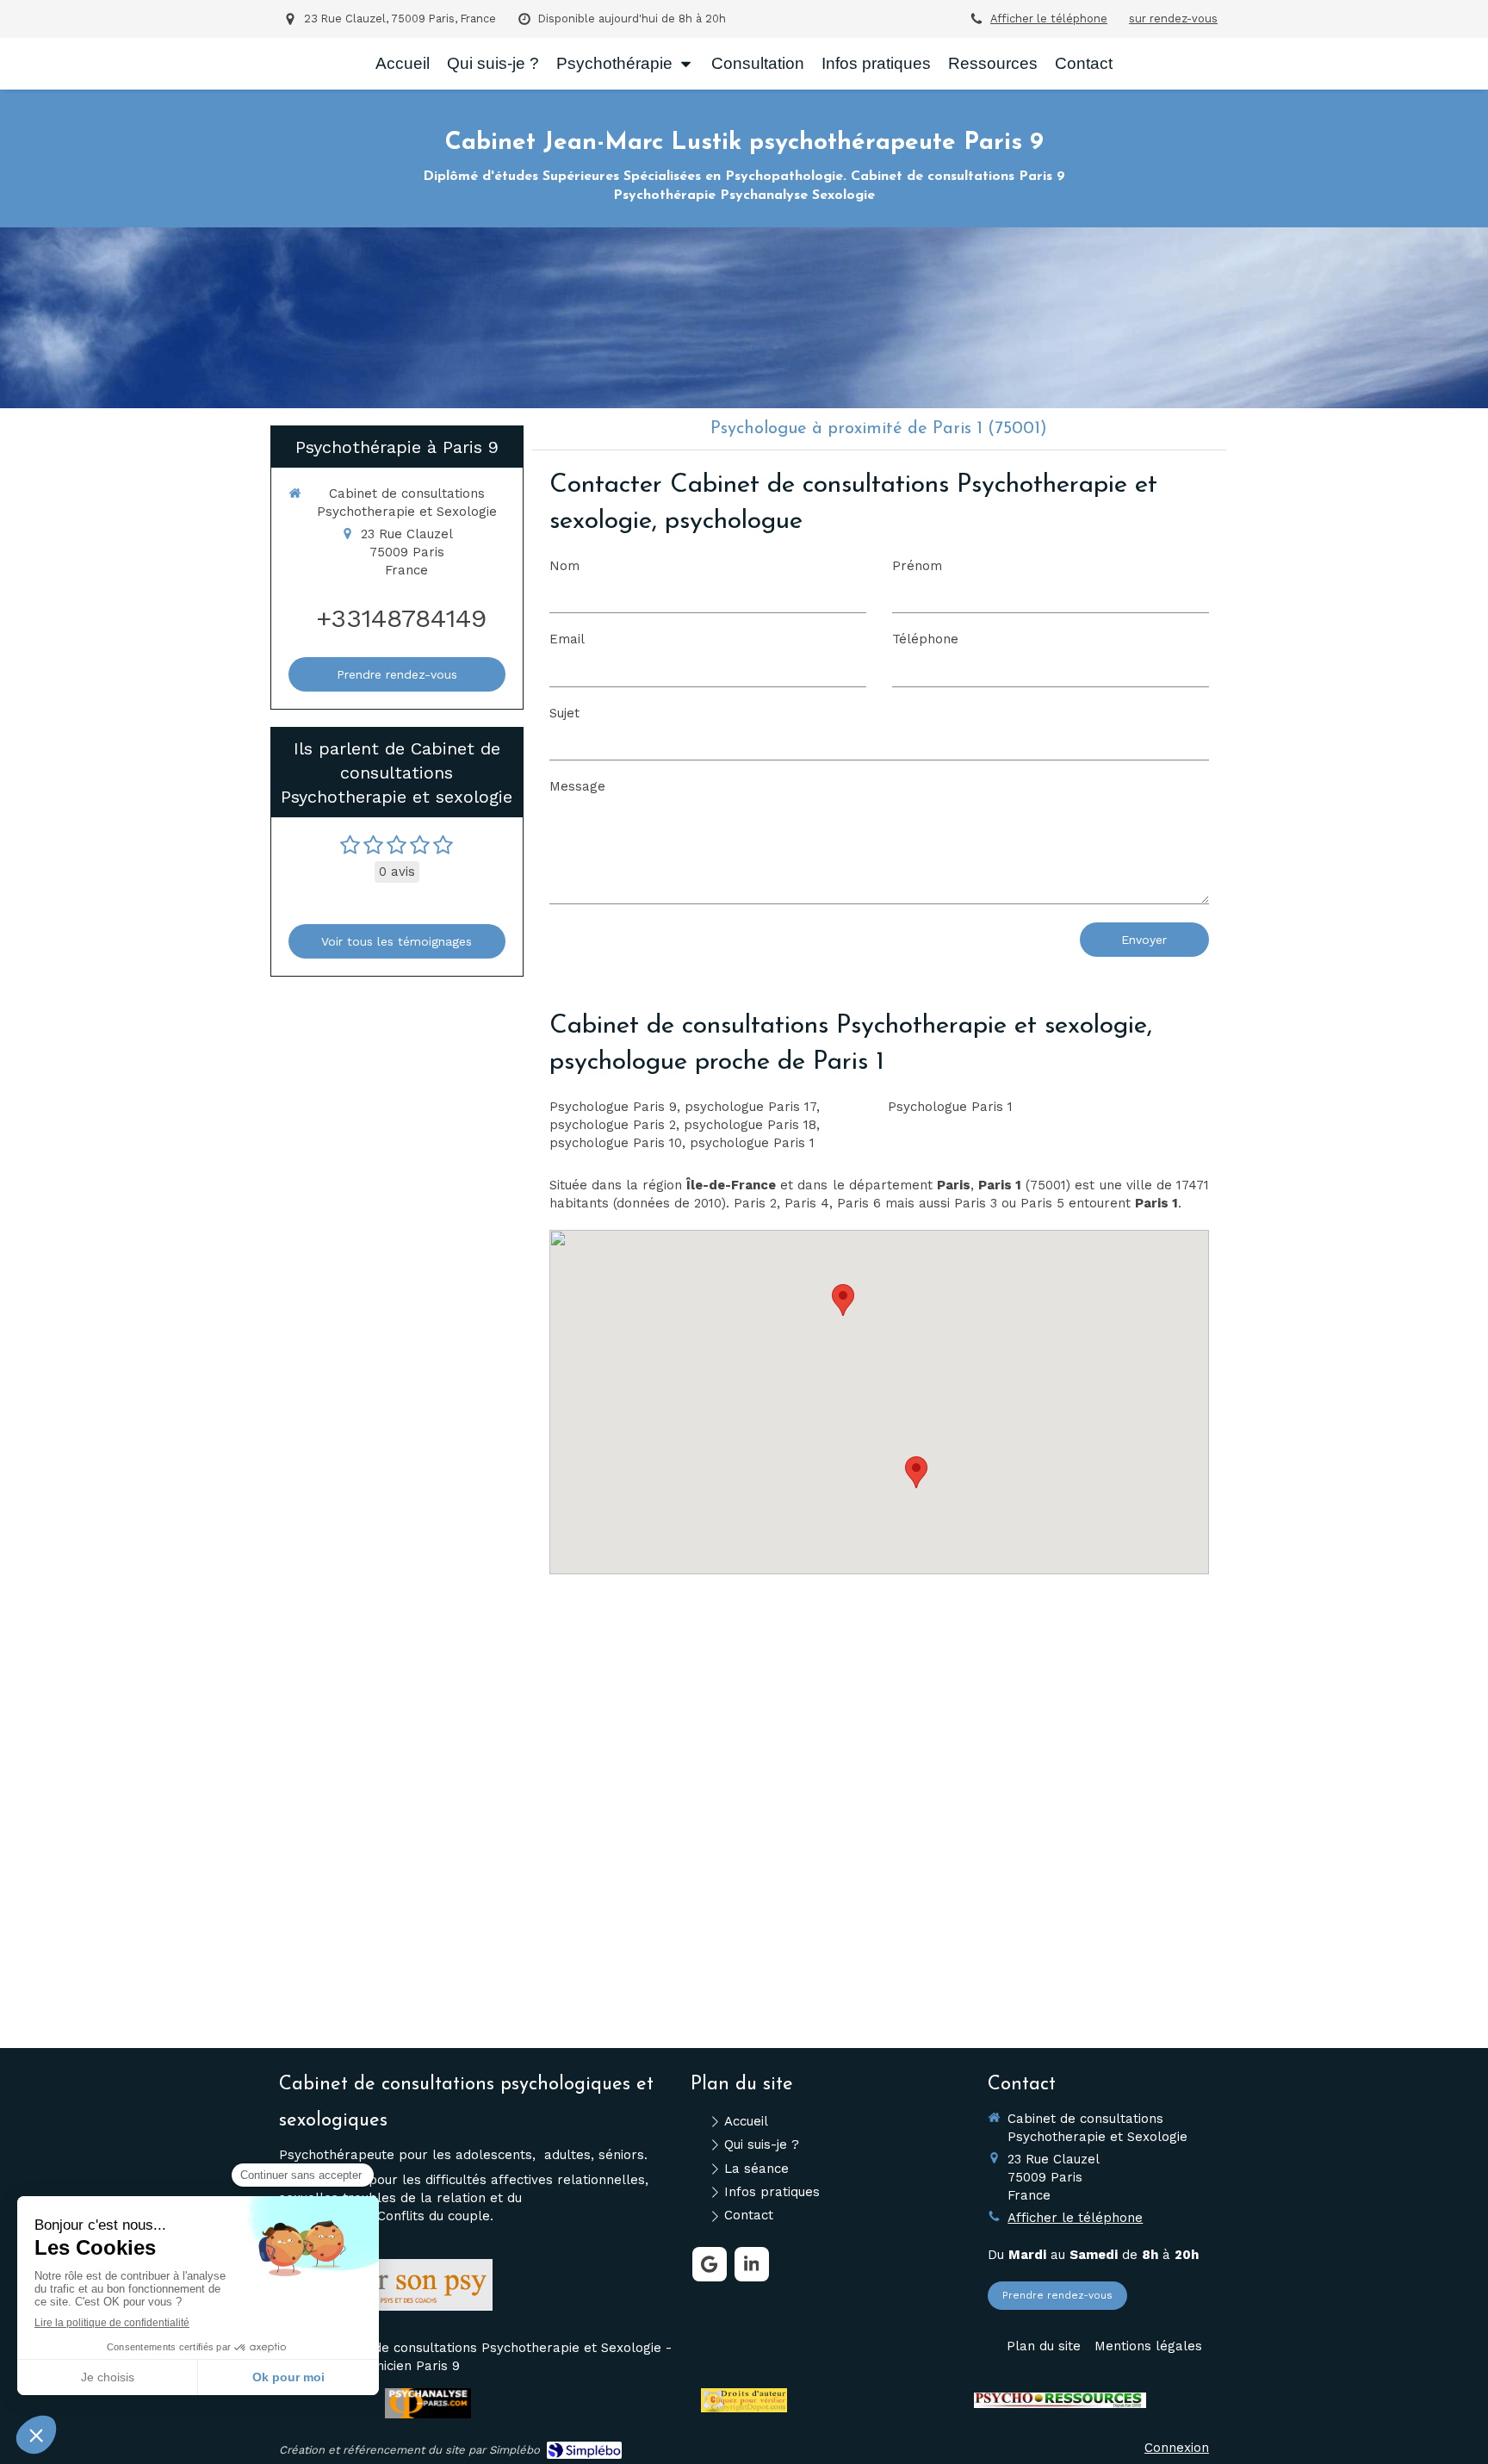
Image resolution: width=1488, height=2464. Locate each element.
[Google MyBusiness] (710, 2264)
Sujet (564, 713)
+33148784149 (401, 618)
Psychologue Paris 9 (613, 1107)
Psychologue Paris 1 (950, 1107)
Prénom (917, 566)
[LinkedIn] (752, 2264)
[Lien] (394, 2284)
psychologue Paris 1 (752, 1143)
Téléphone (925, 639)
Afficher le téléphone (1049, 19)
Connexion (1177, 2448)
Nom (564, 566)
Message (577, 786)
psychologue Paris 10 (616, 1143)
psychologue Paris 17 (750, 1107)
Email (567, 639)
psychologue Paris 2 (613, 1125)
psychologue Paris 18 (750, 1125)
